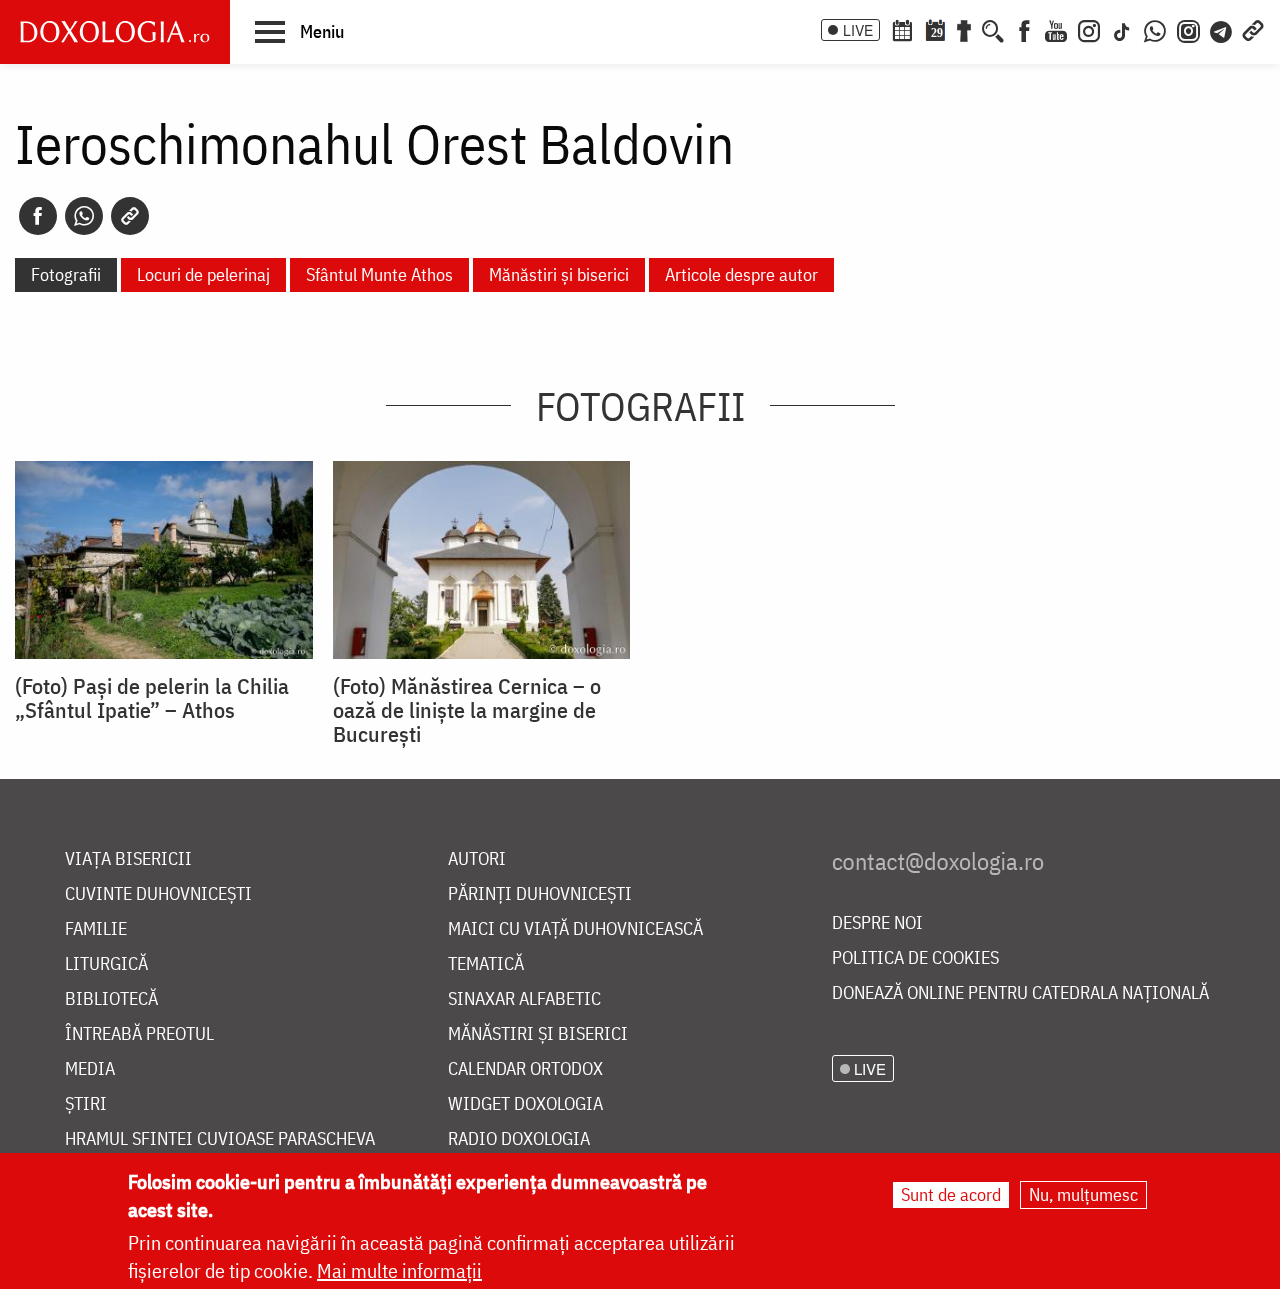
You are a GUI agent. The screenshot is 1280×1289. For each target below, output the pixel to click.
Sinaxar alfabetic (524, 999)
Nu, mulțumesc (1083, 1194)
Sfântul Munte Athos (379, 274)
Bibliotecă (111, 999)
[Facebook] (1024, 29)
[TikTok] (1122, 29)
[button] (299, 31)
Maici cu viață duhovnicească (575, 929)
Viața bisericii (128, 859)
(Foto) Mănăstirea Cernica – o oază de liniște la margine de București (467, 710)
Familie (96, 929)
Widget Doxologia (525, 1104)
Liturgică (106, 964)
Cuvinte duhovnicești (158, 894)
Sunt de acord (951, 1194)
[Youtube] (1056, 29)
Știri (86, 1104)
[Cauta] (993, 29)
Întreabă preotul (139, 1034)
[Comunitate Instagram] (1188, 29)
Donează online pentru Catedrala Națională (1020, 993)
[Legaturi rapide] (1253, 29)
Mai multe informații (399, 1270)
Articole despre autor (741, 274)
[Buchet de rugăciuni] (964, 29)
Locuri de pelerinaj (203, 274)
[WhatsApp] (1155, 29)
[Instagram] (1089, 29)
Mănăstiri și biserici (559, 274)
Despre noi (877, 923)
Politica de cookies (915, 958)
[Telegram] (1222, 29)
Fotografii (66, 274)
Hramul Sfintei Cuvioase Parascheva (220, 1139)
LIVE (858, 30)
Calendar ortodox (525, 1069)
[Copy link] (130, 216)
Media (90, 1069)
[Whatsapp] (84, 216)
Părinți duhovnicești (540, 894)
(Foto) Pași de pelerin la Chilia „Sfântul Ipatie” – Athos (152, 698)
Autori (477, 859)
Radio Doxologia (519, 1139)
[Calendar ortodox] (902, 29)
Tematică (486, 964)
